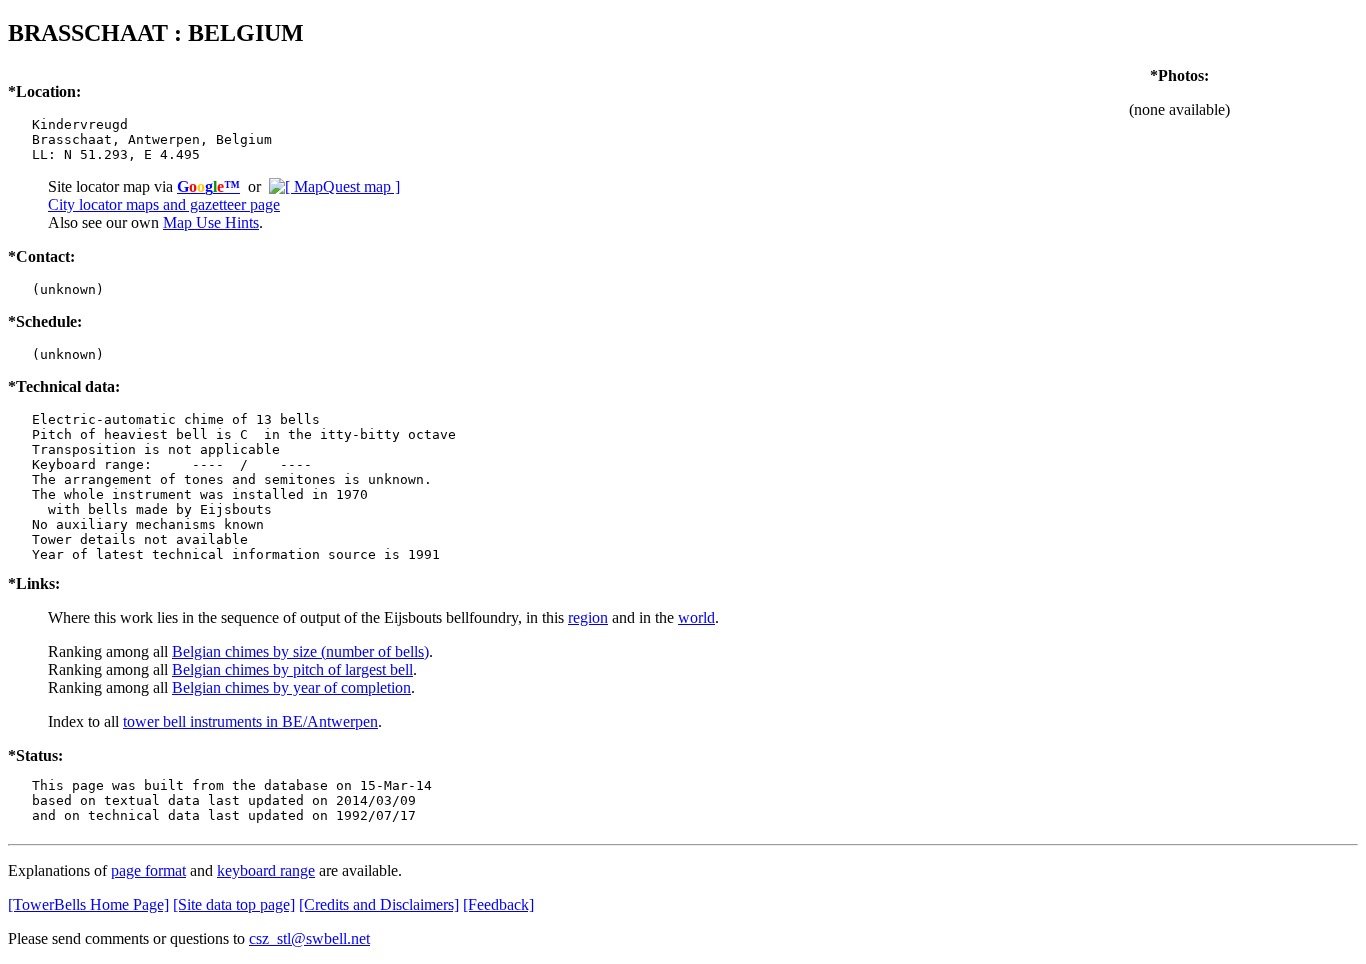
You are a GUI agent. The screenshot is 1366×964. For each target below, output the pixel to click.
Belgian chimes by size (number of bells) (300, 651)
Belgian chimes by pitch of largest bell (292, 669)
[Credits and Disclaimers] (379, 904)
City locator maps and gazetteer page (164, 204)
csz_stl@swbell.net (309, 938)
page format (148, 870)
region (588, 617)
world (696, 617)
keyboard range (266, 870)
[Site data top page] (234, 904)
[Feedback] (498, 904)
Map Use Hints (211, 222)
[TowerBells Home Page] (88, 904)
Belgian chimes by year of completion (291, 687)
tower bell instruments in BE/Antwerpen (250, 721)
